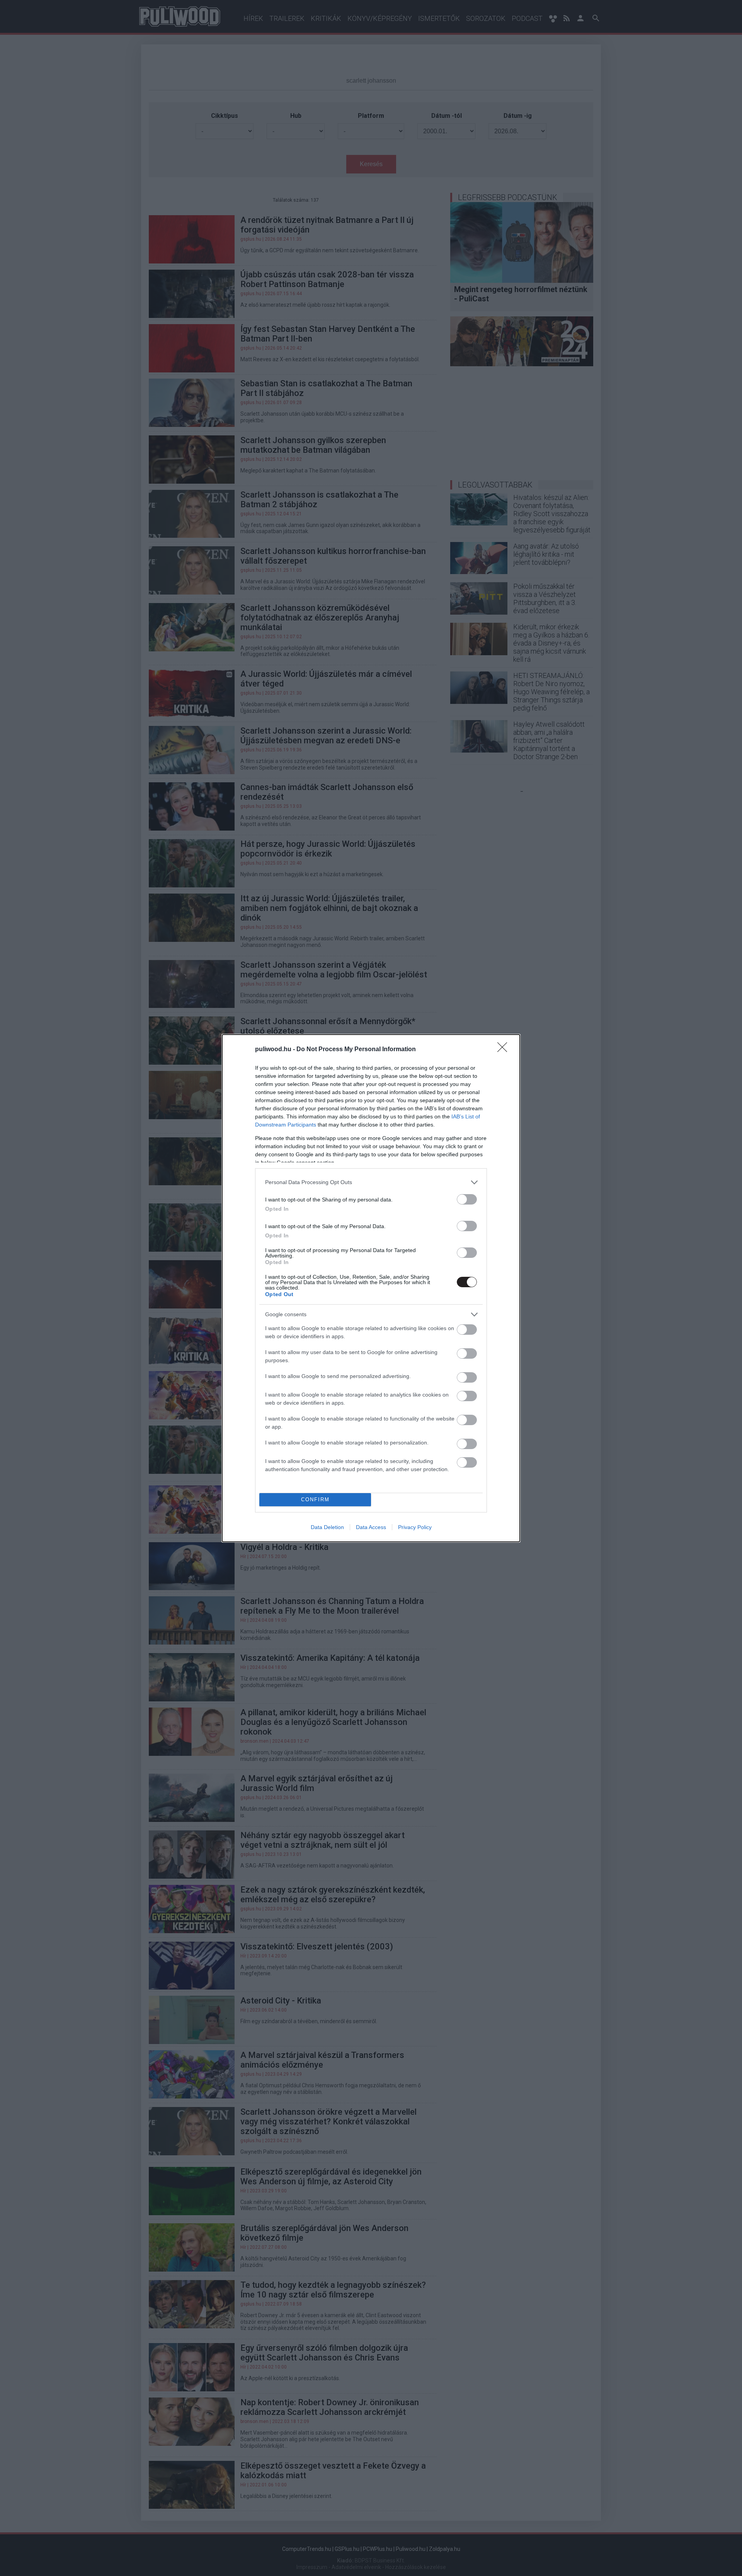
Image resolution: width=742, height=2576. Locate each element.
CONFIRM (315, 1500)
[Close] (505, 1050)
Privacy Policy (415, 1527)
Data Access (371, 1527)
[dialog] (371, 1288)
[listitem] (371, 1182)
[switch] (467, 1199)
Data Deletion (327, 1527)
